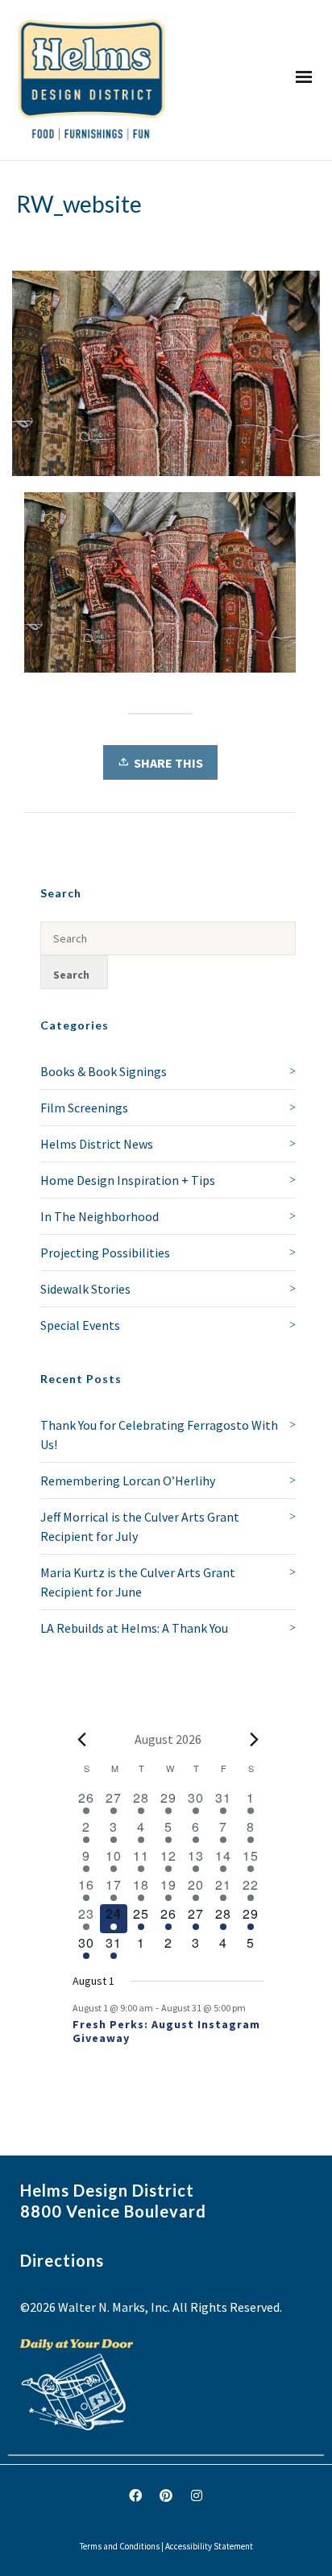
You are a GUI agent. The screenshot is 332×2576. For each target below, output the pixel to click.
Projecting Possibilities (105, 1253)
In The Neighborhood (100, 1216)
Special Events (80, 1325)
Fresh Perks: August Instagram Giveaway (166, 2031)
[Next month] (255, 1739)
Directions (62, 2260)
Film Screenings (84, 1108)
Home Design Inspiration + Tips (128, 1180)
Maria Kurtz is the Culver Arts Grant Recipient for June (138, 1582)
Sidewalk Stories (85, 1289)
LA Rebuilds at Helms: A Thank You (134, 1628)
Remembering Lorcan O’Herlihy (128, 1481)
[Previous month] (82, 1739)
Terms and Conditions (120, 2546)
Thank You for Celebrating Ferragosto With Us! (159, 1435)
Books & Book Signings (104, 1071)
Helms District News (97, 1144)
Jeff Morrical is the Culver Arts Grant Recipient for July (140, 1526)
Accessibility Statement (209, 2546)
